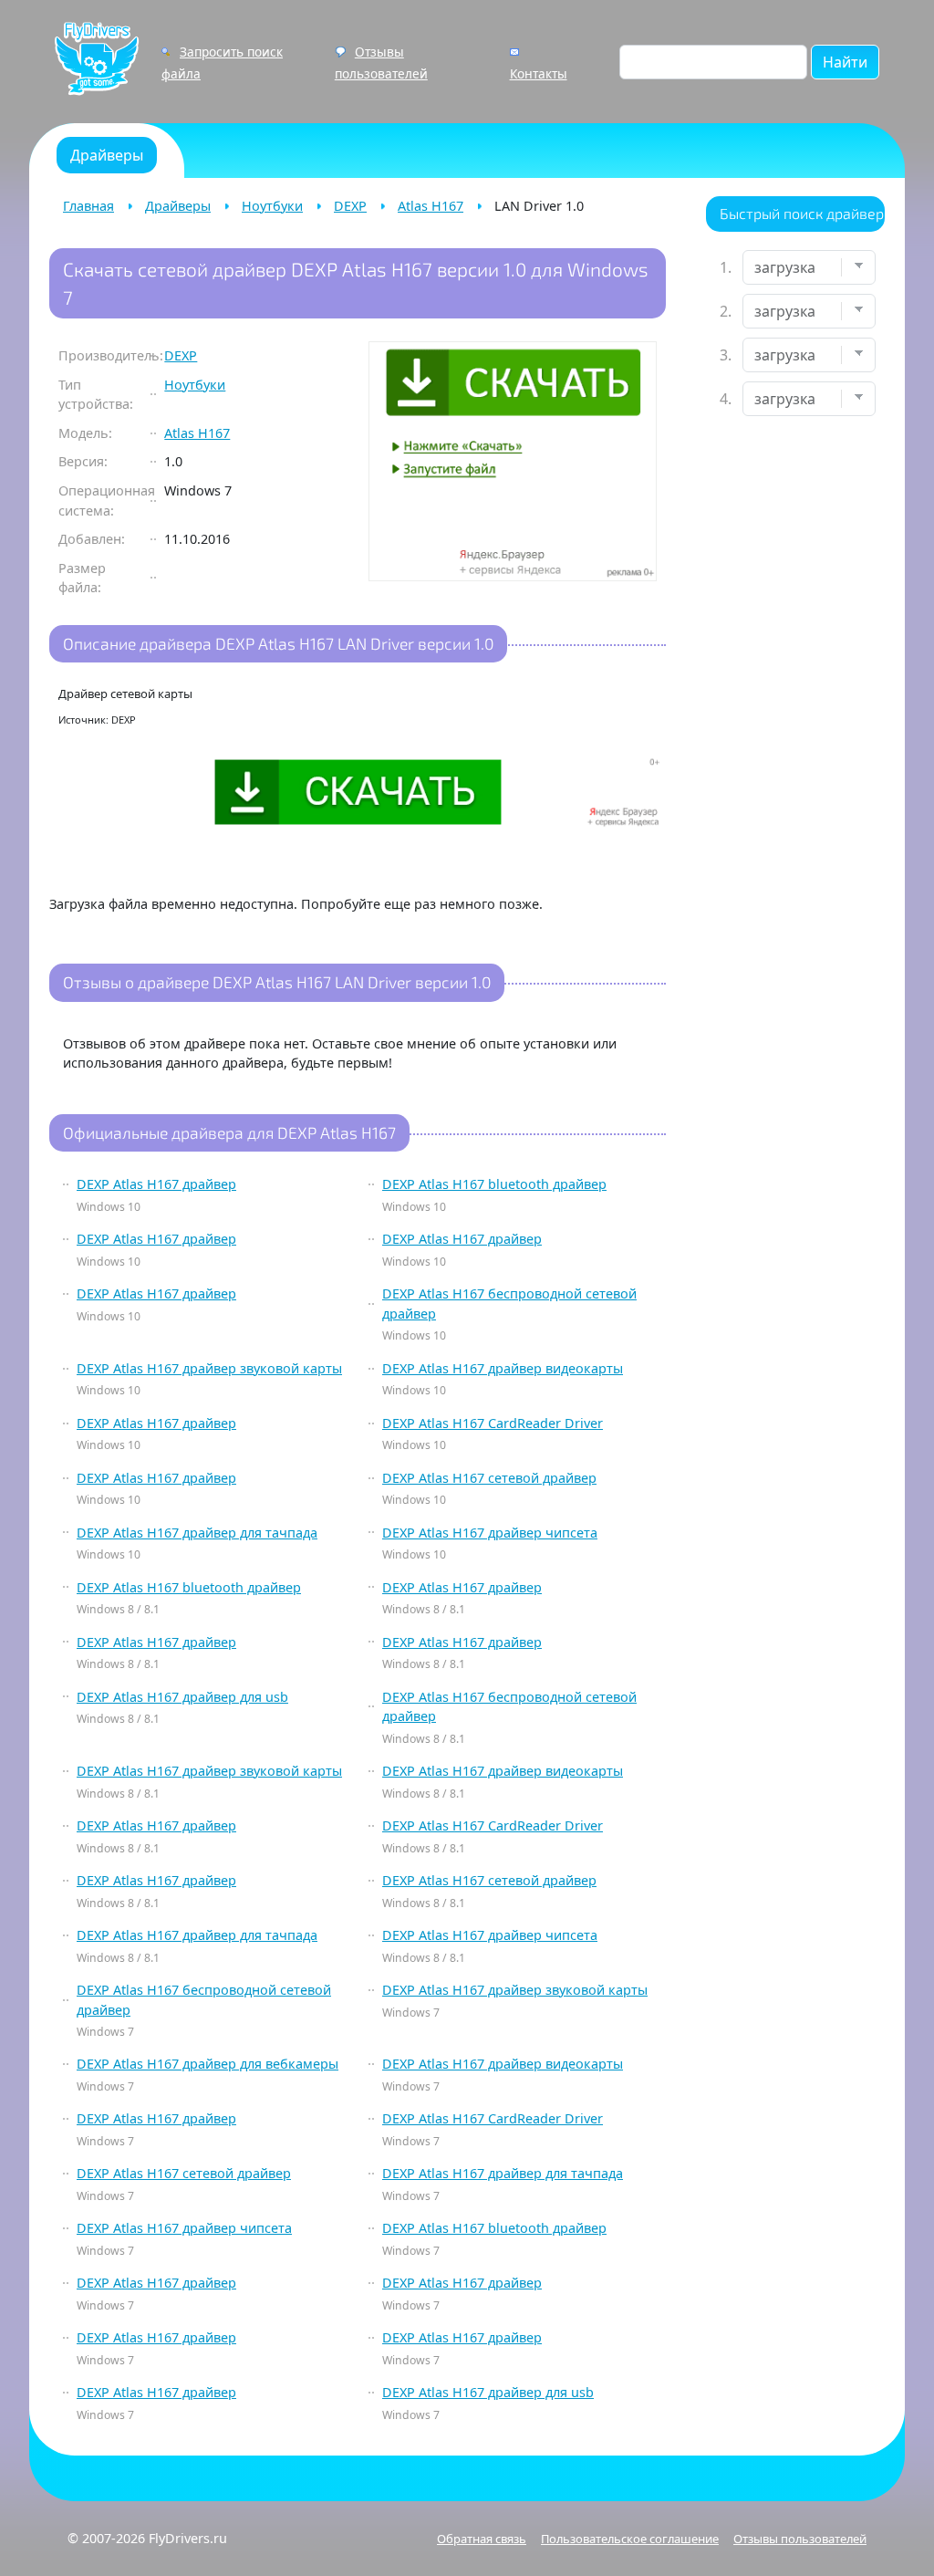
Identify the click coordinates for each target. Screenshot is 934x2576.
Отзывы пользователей (800, 2539)
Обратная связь (482, 2539)
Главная (88, 206)
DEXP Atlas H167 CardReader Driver (493, 1423)
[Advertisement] (795, 717)
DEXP (350, 206)
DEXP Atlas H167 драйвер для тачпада (197, 1533)
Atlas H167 (431, 206)
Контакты (539, 73)
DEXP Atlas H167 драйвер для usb (182, 1697)
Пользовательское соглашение (630, 2539)
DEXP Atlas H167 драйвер (156, 1184)
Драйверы (178, 206)
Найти (845, 62)
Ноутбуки (272, 206)
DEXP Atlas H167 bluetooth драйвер (494, 1184)
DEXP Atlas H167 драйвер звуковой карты (209, 1368)
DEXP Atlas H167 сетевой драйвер (489, 1478)
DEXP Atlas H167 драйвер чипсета (490, 1533)
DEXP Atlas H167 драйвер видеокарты (503, 1368)
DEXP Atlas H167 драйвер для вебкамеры (208, 2064)
